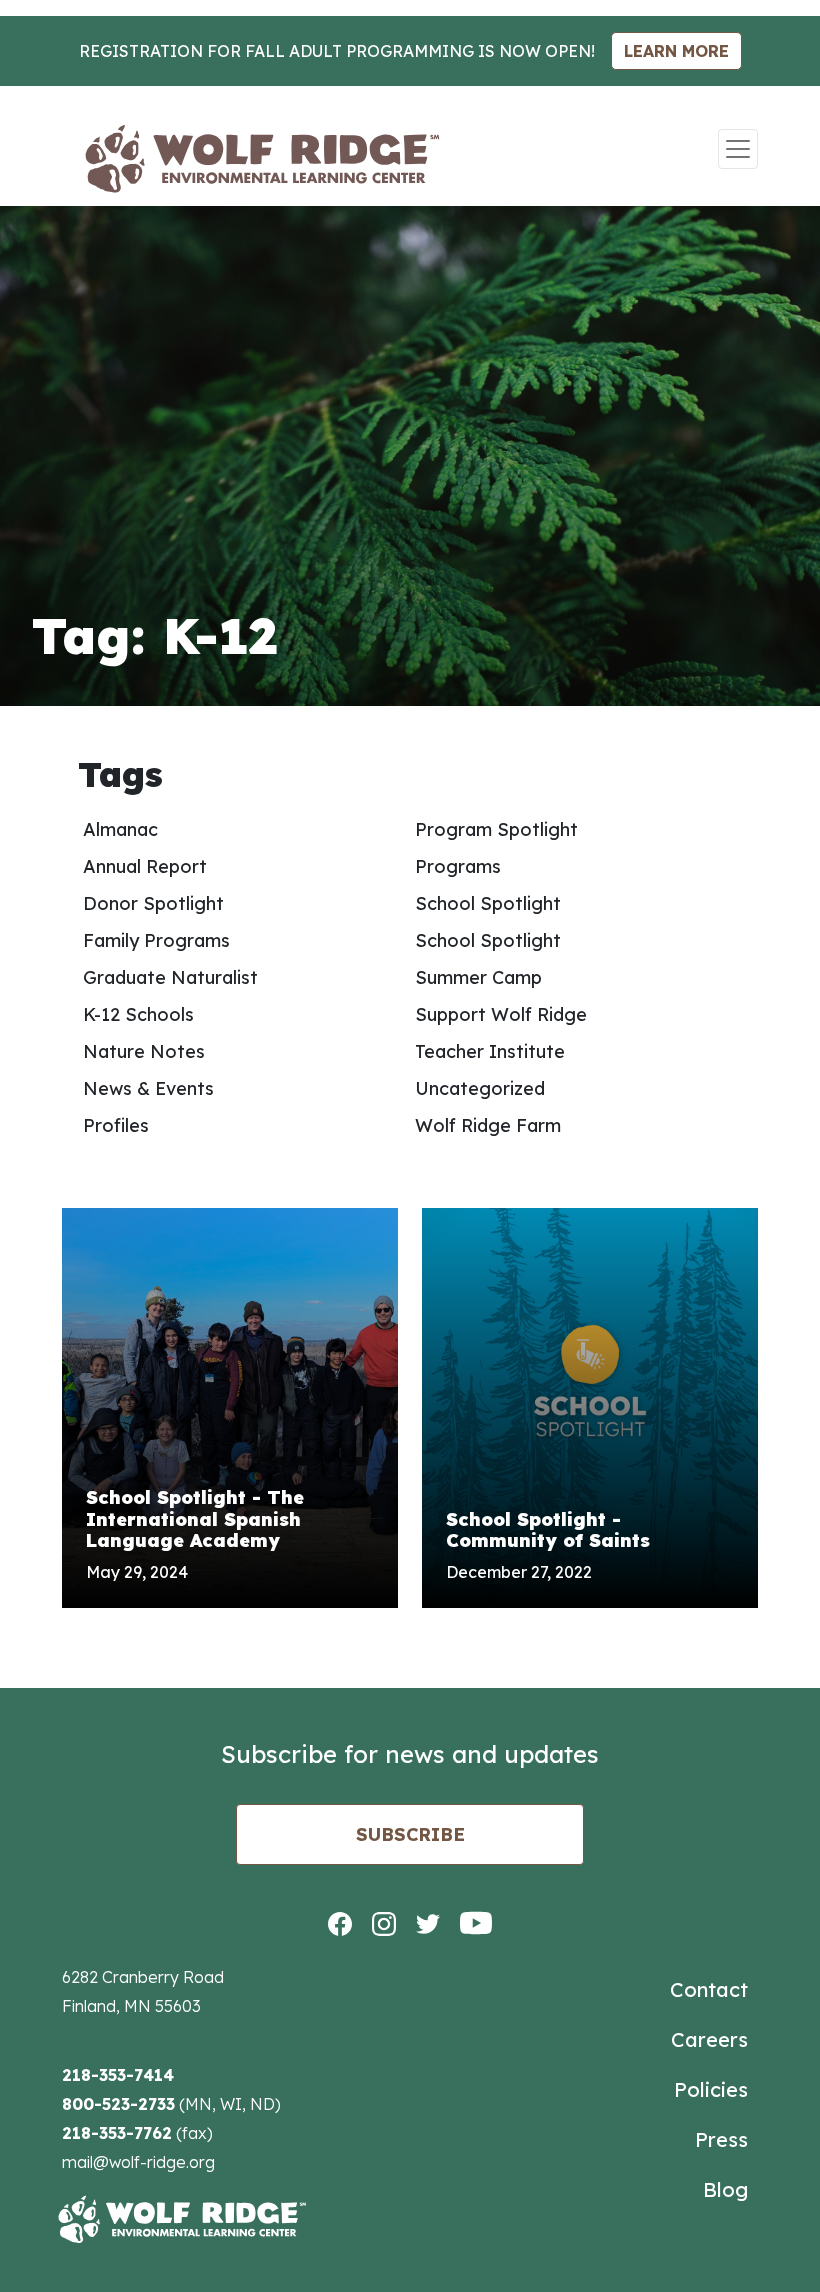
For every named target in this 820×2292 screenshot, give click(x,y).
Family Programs (156, 940)
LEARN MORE (676, 51)
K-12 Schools (138, 1014)
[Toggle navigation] (738, 149)
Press (721, 2139)
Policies (711, 2089)
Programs (458, 866)
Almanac (120, 829)
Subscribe (410, 1834)
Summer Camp (478, 977)
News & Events (148, 1088)
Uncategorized (480, 1088)
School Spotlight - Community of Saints (548, 1530)
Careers (709, 2039)
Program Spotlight (496, 829)
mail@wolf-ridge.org (138, 2162)
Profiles (116, 1125)
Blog (725, 2189)
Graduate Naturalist (170, 977)
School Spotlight (488, 903)
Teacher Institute (490, 1051)
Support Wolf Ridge (501, 1014)
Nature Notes (144, 1051)
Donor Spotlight (153, 903)
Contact (709, 1989)
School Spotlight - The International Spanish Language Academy (195, 1519)
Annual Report (145, 866)
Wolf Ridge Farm (488, 1125)
